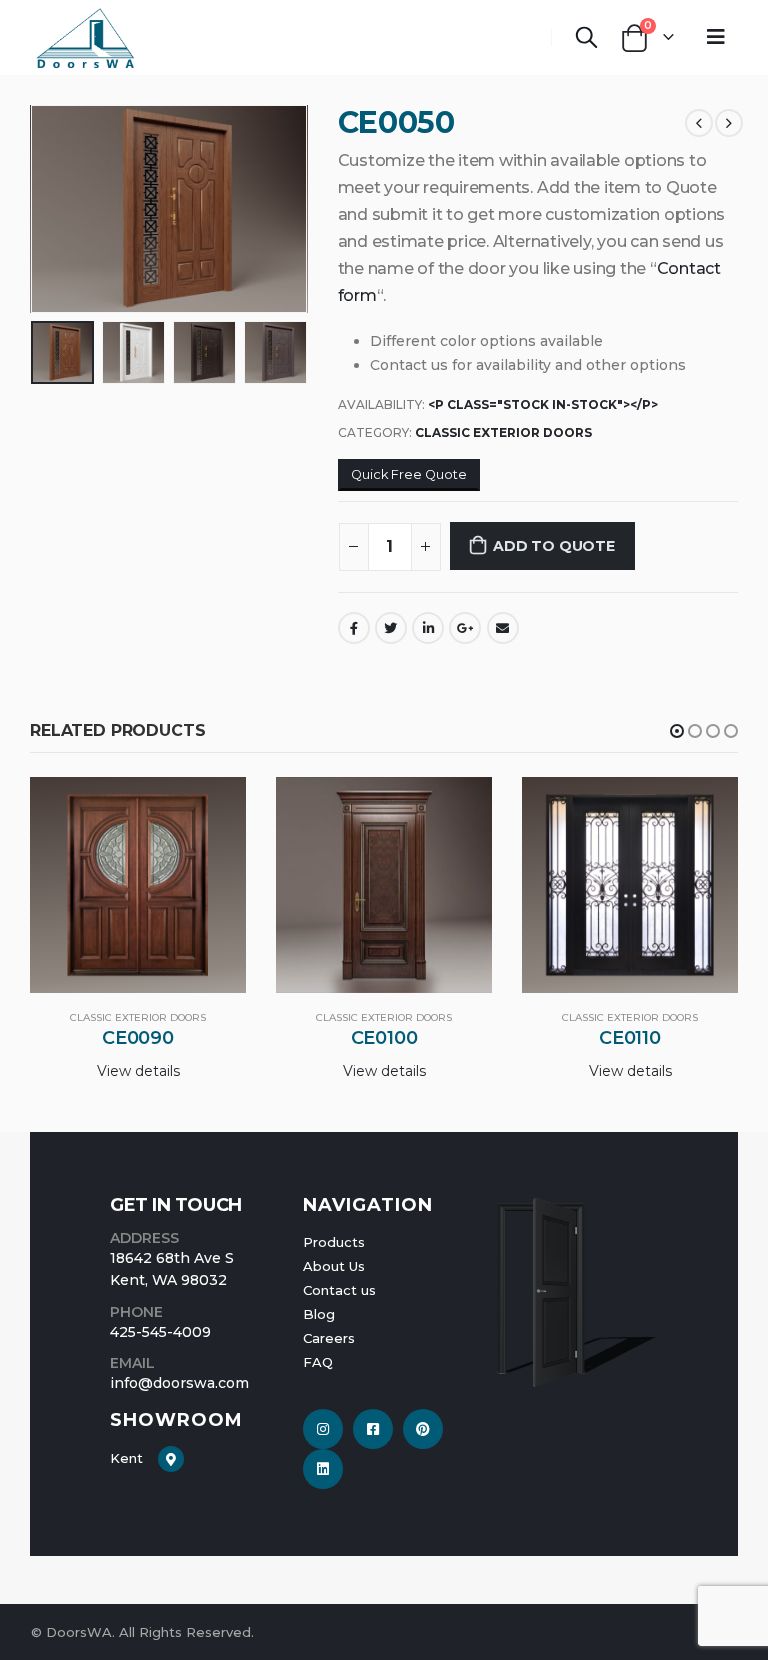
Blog (319, 1314)
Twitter (391, 628)
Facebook (354, 628)
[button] (677, 731)
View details (138, 1071)
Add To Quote (553, 546)
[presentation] (55, 209)
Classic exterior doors (503, 432)
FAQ (318, 1362)
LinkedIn (428, 628)
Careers (329, 1338)
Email (503, 628)
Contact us (339, 1290)
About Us (334, 1266)
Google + (465, 628)
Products (334, 1242)
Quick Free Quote (409, 474)
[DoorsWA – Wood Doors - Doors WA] (85, 37)
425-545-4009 (160, 1332)
